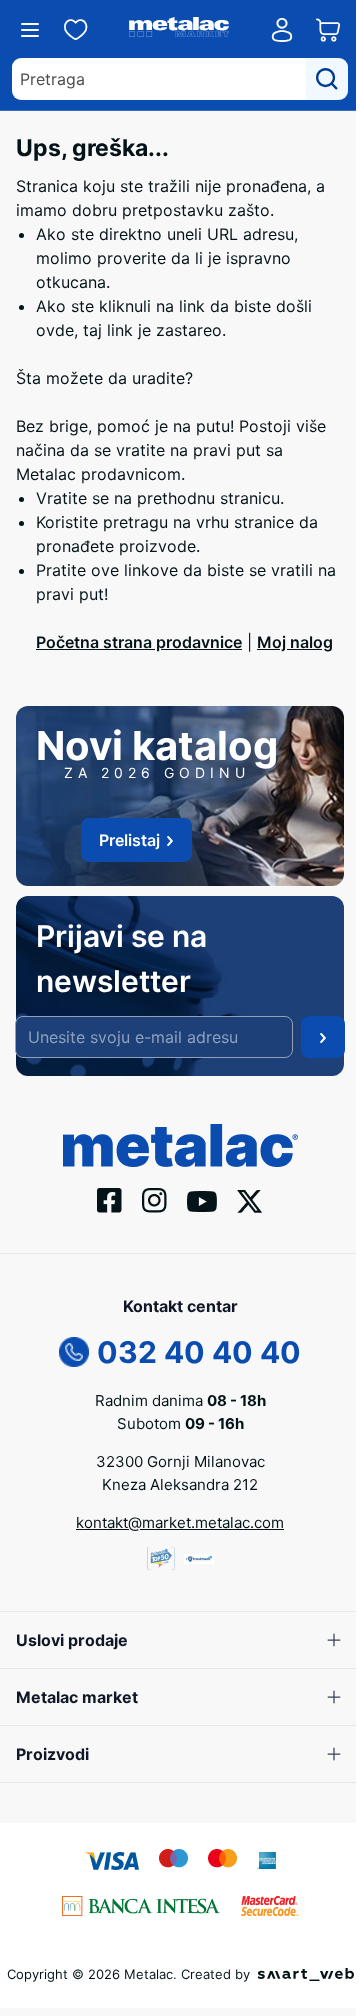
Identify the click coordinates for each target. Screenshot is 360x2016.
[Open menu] (30, 30)
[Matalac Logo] (180, 1144)
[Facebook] (109, 1199)
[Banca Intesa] (141, 1904)
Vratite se (72, 498)
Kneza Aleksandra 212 (180, 1484)
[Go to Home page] (179, 30)
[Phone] (74, 1350)
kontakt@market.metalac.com (180, 1522)
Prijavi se (323, 1037)
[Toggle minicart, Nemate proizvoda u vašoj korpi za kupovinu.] (328, 30)
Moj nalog (295, 642)
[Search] (327, 79)
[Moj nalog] (282, 30)
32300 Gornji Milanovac (180, 1461)
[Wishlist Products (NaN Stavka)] (76, 30)
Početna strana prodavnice (139, 642)
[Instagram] (154, 1199)
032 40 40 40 (199, 1352)
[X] (250, 1199)
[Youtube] (202, 1200)
